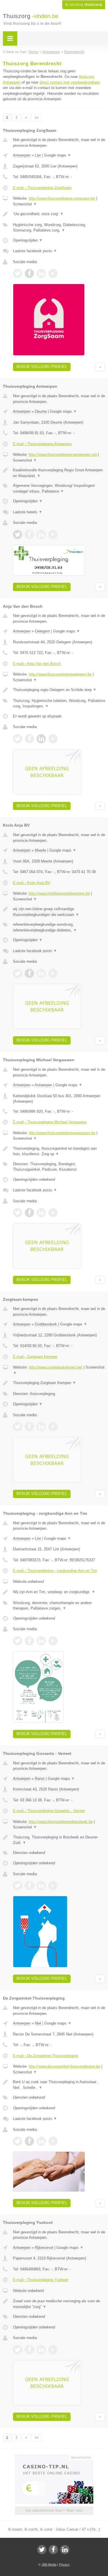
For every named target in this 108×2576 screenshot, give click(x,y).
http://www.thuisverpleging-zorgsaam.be (62, 198)
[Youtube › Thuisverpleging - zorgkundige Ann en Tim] (53, 1641)
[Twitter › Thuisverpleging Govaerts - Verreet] (18, 1886)
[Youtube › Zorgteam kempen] (53, 1427)
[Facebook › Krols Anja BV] (29, 973)
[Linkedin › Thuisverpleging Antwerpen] (41, 535)
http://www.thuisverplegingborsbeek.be (61, 1822)
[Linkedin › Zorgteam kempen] (41, 1427)
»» (37, 117)
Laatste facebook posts (35, 251)
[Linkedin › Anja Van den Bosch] (41, 739)
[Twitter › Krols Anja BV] (18, 973)
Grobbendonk (46, 1324)
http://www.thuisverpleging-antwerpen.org (63, 455)
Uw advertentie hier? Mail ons (54, 2510)
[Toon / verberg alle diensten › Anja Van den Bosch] (59, 704)
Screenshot (25, 204)
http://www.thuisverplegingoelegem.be (60, 674)
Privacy (64, 2565)
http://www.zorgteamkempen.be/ (56, 1367)
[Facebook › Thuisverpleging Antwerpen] (29, 535)
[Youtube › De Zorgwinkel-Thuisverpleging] (53, 2141)
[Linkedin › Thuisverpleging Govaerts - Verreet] (41, 1886)
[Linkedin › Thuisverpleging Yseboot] (41, 2350)
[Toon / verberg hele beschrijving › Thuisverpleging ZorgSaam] (59, 214)
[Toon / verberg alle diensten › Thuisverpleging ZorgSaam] (59, 228)
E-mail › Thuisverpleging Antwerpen (42, 444)
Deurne (41, 411)
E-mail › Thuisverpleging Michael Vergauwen (50, 1122)
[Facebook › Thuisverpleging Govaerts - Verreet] (29, 1886)
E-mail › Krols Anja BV (32, 883)
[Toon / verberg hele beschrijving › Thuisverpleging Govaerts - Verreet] (59, 1840)
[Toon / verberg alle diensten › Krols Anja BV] (59, 927)
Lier (38, 155)
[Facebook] (53, 2550)
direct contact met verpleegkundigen (70, 82)
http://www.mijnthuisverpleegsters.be (59, 893)
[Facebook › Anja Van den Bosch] (29, 739)
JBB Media (49, 2565)
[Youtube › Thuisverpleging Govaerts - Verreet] (53, 1886)
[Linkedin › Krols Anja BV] (41, 973)
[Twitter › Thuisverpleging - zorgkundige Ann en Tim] (18, 1641)
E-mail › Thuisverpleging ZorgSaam (42, 188)
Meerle (40, 850)
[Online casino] (54, 2457)
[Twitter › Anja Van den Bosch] (18, 739)
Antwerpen (22, 155)
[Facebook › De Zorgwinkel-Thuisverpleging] (29, 2141)
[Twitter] (42, 2550)
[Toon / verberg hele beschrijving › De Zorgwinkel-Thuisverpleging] (59, 2085)
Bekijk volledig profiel (42, 367)
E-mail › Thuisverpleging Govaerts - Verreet (49, 1811)
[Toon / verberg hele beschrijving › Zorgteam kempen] (59, 1383)
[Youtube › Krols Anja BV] (53, 973)
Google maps (58, 155)
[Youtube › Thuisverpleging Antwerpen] (53, 535)
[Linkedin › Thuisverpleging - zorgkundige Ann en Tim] (41, 1641)
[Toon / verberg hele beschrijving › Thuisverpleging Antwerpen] (59, 473)
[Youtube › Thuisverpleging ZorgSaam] (53, 273)
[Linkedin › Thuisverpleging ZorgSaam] (41, 273)
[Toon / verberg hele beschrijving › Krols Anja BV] (59, 912)
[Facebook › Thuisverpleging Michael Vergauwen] (29, 1213)
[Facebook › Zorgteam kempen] (29, 1427)
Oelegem (42, 631)
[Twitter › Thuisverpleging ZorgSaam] (18, 273)
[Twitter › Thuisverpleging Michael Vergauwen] (18, 1213)
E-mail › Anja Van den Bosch (37, 664)
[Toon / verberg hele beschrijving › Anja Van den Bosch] (59, 690)
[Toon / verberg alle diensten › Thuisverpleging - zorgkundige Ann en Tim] (59, 1606)
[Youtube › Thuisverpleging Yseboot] (53, 2350)
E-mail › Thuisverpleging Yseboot (41, 2280)
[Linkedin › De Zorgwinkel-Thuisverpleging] (41, 2141)
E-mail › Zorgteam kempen (35, 1357)
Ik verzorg (84, 5)
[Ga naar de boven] (100, 367)
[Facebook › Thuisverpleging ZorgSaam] (29, 273)
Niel (38, 2023)
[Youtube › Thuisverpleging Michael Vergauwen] (53, 1213)
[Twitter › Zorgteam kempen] (18, 1427)
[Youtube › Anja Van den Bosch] (53, 739)
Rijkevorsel (44, 2248)
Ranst (40, 1779)
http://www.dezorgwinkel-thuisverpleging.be (65, 2066)
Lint (38, 1538)
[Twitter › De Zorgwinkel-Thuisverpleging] (18, 2141)
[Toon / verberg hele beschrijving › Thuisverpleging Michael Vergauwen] (59, 1151)
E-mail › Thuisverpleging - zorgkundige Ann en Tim (55, 1571)
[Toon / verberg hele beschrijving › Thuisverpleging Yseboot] (59, 2304)
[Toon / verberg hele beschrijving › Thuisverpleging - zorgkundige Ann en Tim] (59, 1592)
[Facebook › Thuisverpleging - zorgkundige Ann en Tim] (29, 1641)
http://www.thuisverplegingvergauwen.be (62, 1133)
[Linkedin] (65, 2550)
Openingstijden (28, 240)
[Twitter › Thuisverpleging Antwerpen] (18, 535)
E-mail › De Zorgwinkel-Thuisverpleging (46, 2056)
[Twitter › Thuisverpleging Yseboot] (18, 2350)
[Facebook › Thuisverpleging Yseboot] (29, 2350)
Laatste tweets (28, 512)
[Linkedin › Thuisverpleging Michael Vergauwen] (41, 1213)
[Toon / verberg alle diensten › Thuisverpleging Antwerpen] (59, 488)
